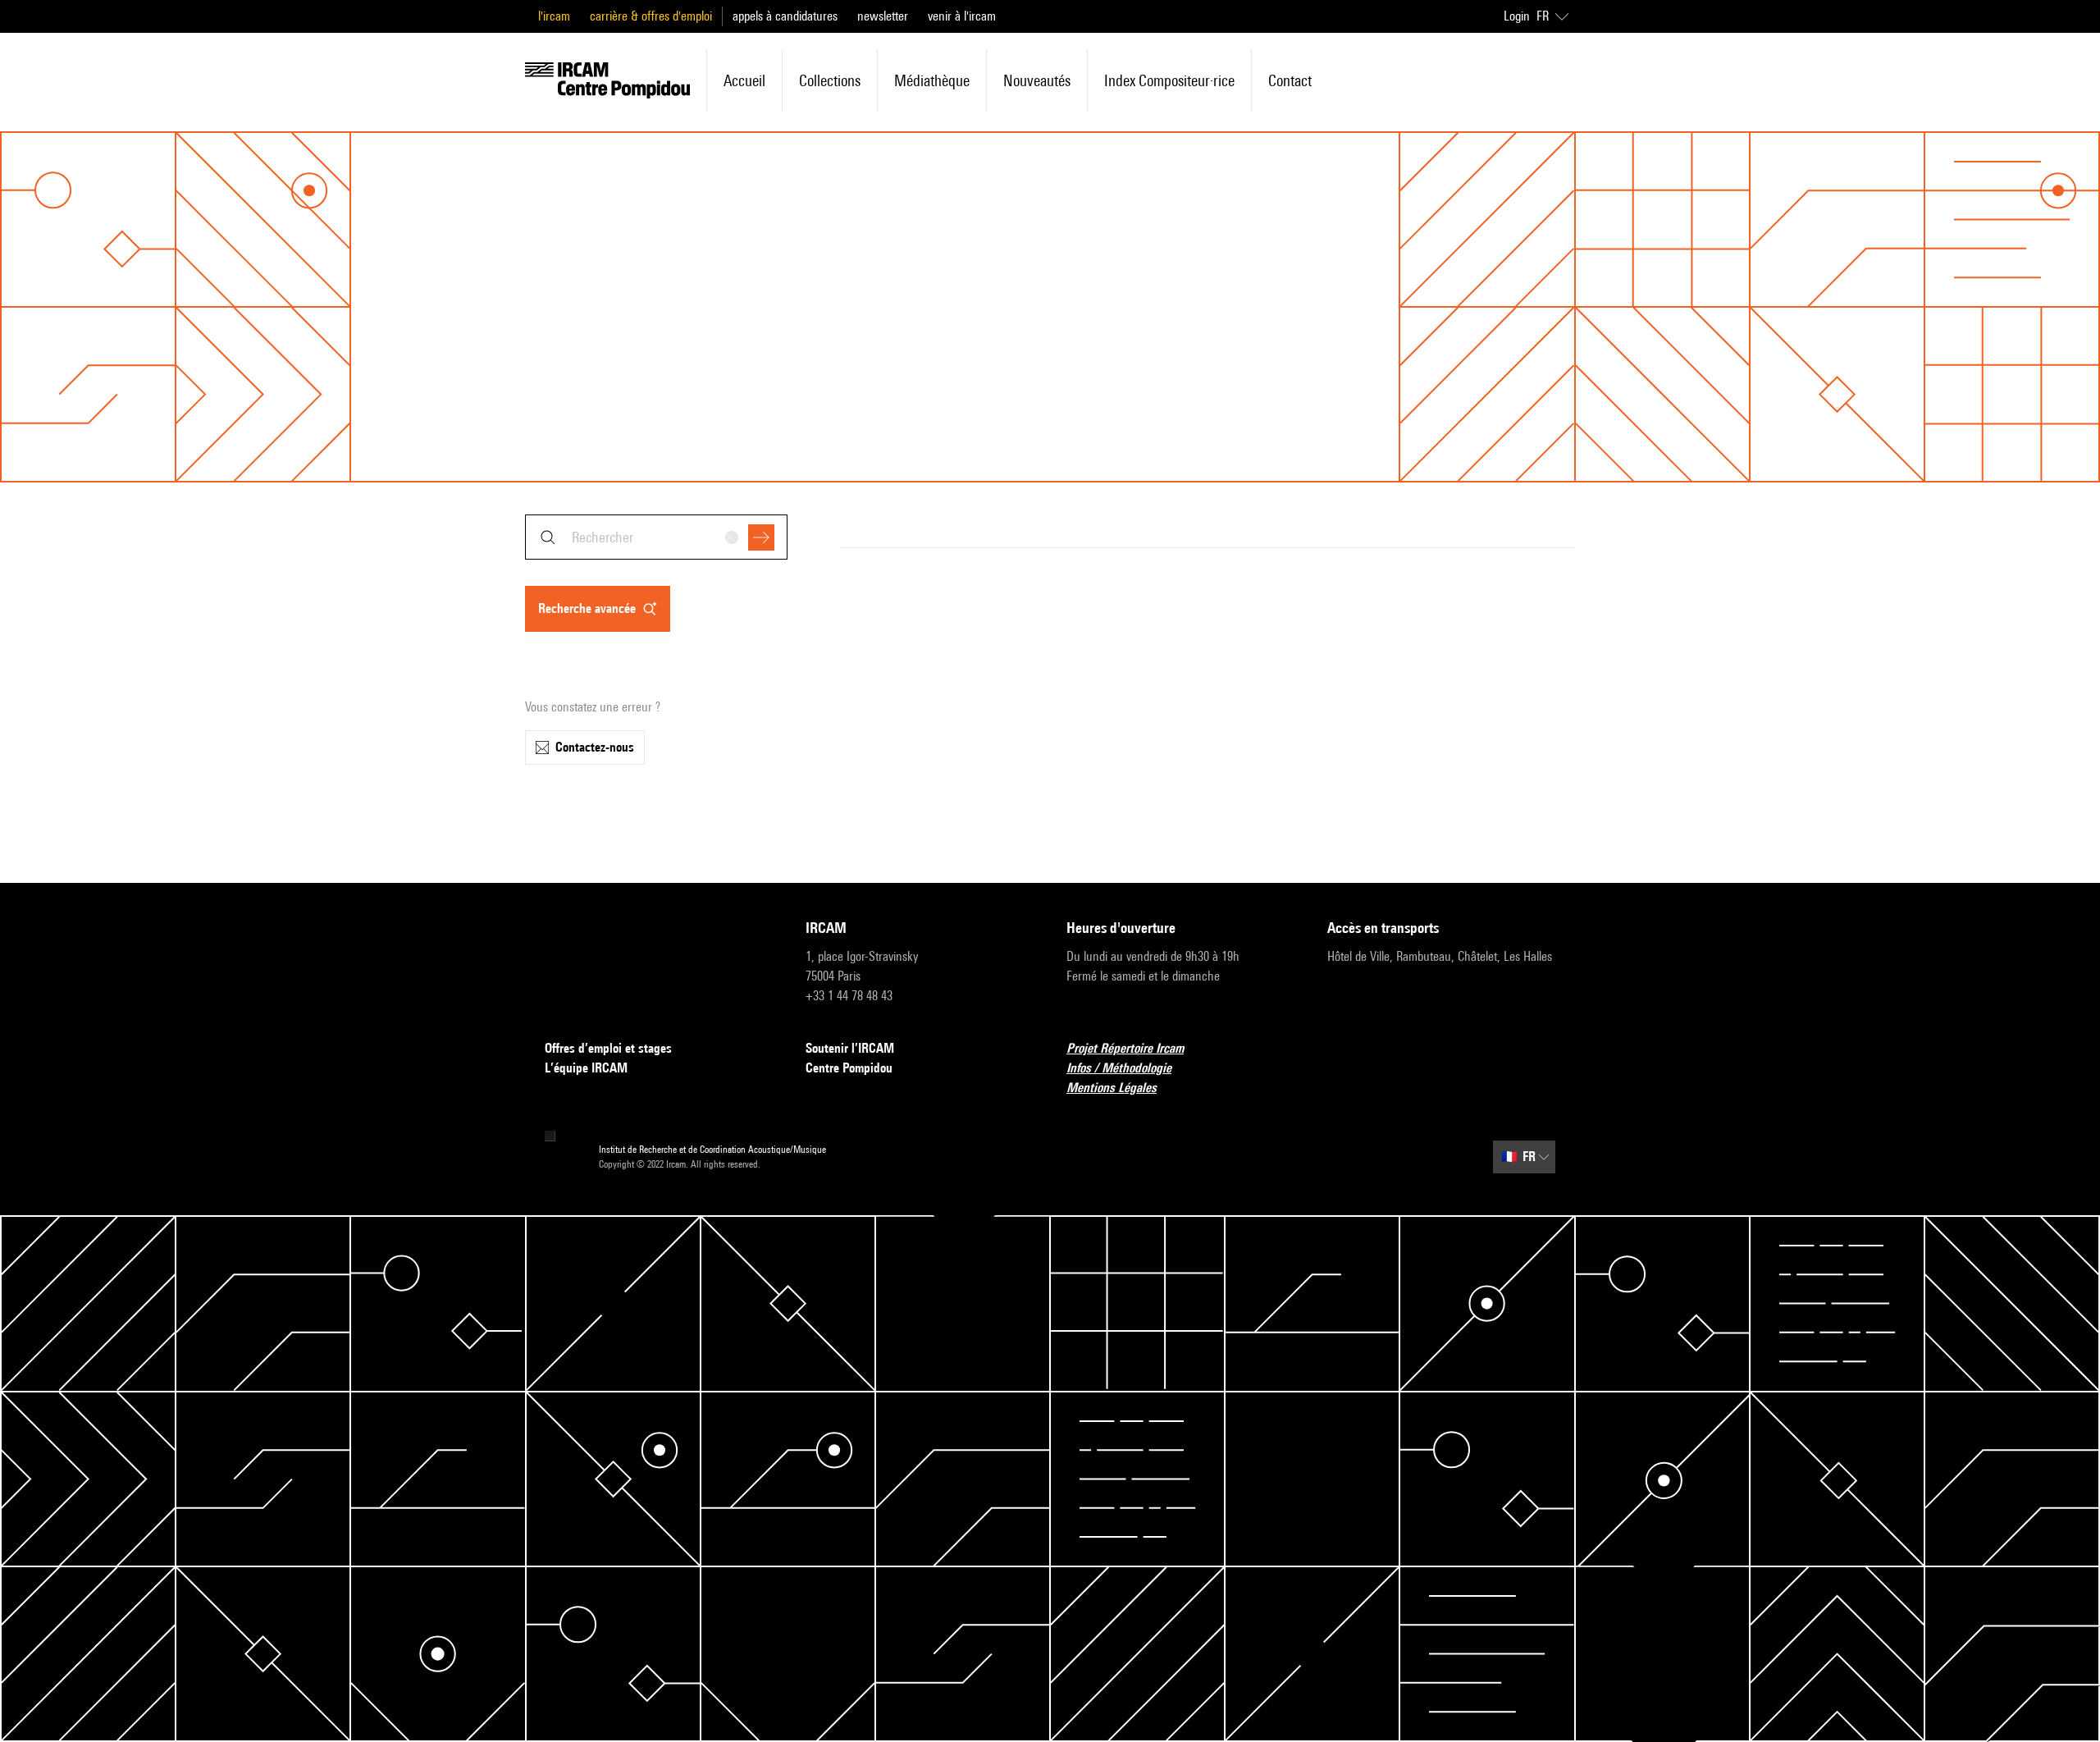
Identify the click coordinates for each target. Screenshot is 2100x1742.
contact (1290, 80)
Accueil (744, 80)
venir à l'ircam (962, 16)
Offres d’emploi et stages (608, 1048)
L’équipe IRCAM (586, 1068)
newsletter (883, 16)
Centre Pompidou (849, 1068)
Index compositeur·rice (1169, 80)
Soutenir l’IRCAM (850, 1048)
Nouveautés (1037, 80)
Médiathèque (932, 80)
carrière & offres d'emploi (651, 16)
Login (1517, 16)
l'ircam (554, 16)
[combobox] (656, 537)
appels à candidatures (785, 16)
